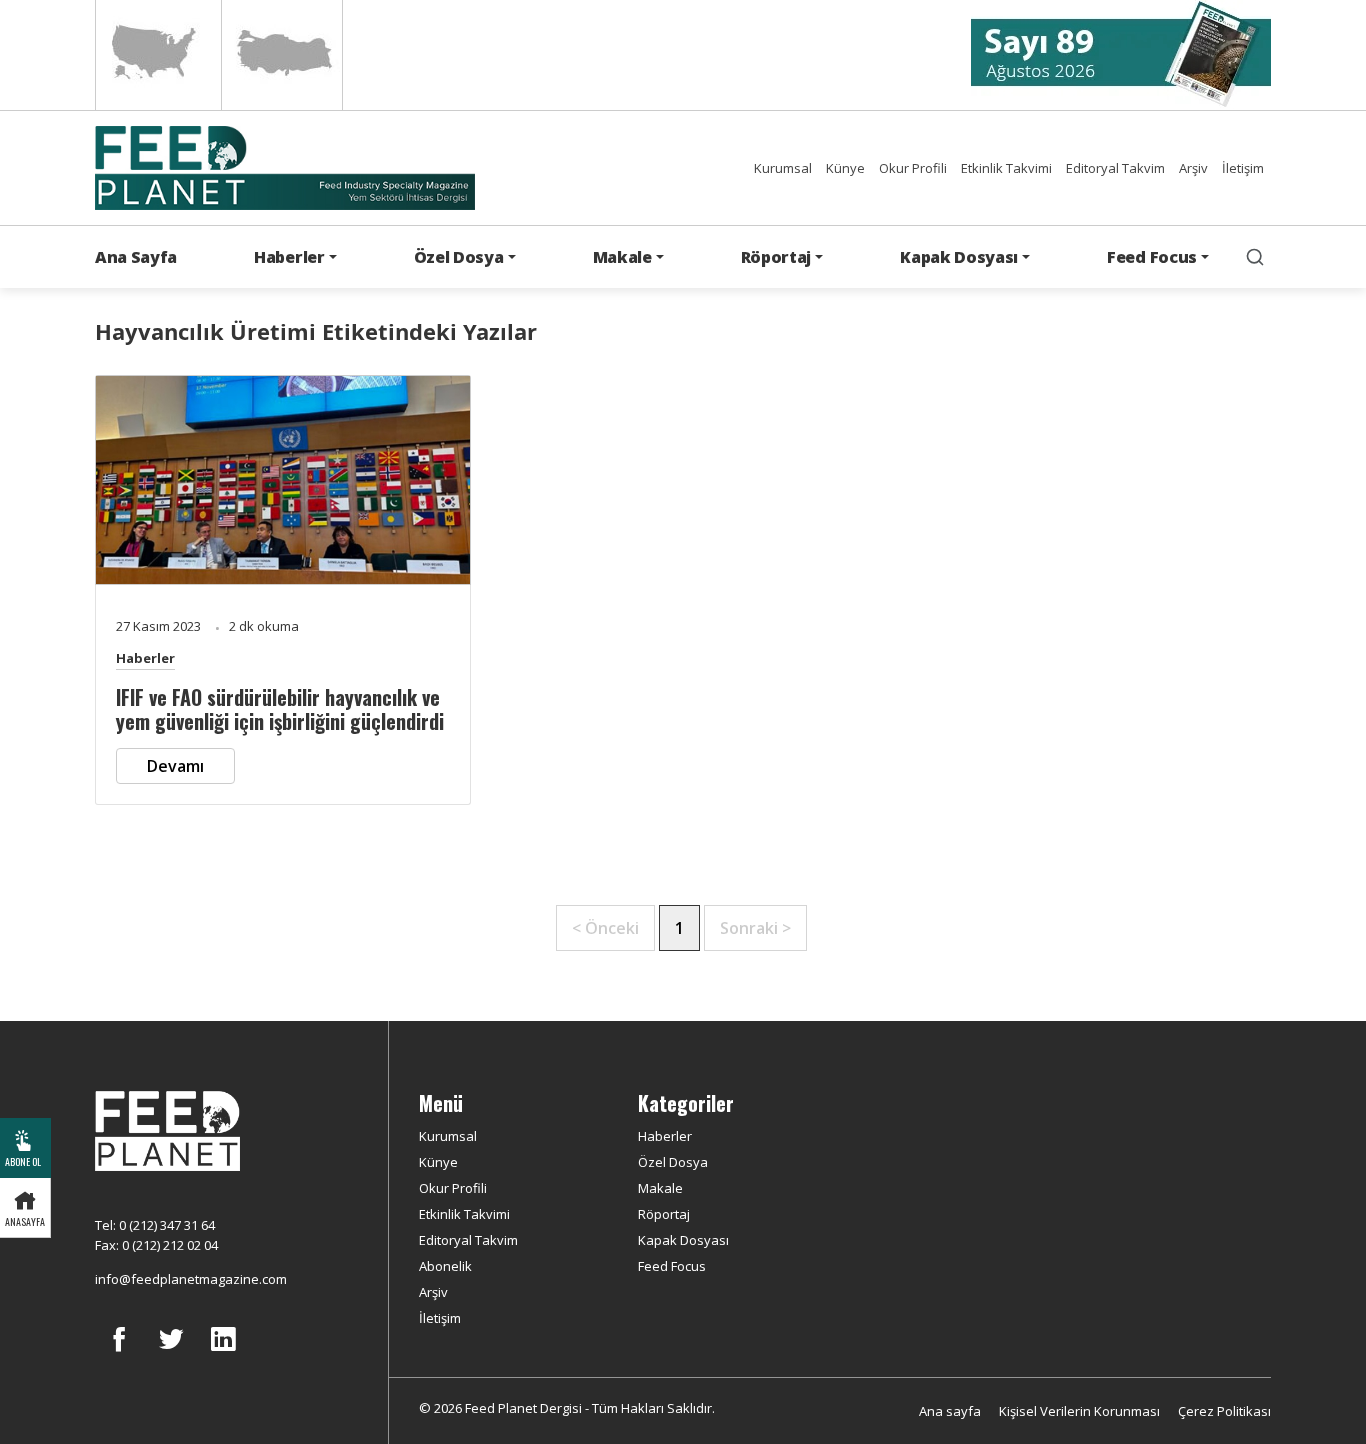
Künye (845, 168)
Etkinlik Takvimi (1006, 168)
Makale (660, 1188)
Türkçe (282, 55)
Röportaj (664, 1214)
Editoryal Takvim (1115, 168)
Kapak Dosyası (683, 1240)
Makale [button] (622, 257)
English (156, 55)
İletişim (1243, 168)
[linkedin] (223, 1354)
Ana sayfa (950, 1411)
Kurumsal (783, 168)
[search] (1255, 257)
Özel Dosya (673, 1162)
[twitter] (171, 1354)
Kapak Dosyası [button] (959, 257)
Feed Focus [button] (1152, 257)
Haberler (145, 658)
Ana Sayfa (136, 257)
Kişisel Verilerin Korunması (1079, 1411)
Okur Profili (913, 168)
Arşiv (1193, 168)
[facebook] (119, 1354)
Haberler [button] (289, 257)
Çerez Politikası (1224, 1411)
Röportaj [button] (776, 257)
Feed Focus (672, 1266)
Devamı (175, 766)
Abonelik (445, 1266)
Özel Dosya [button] (459, 257)
